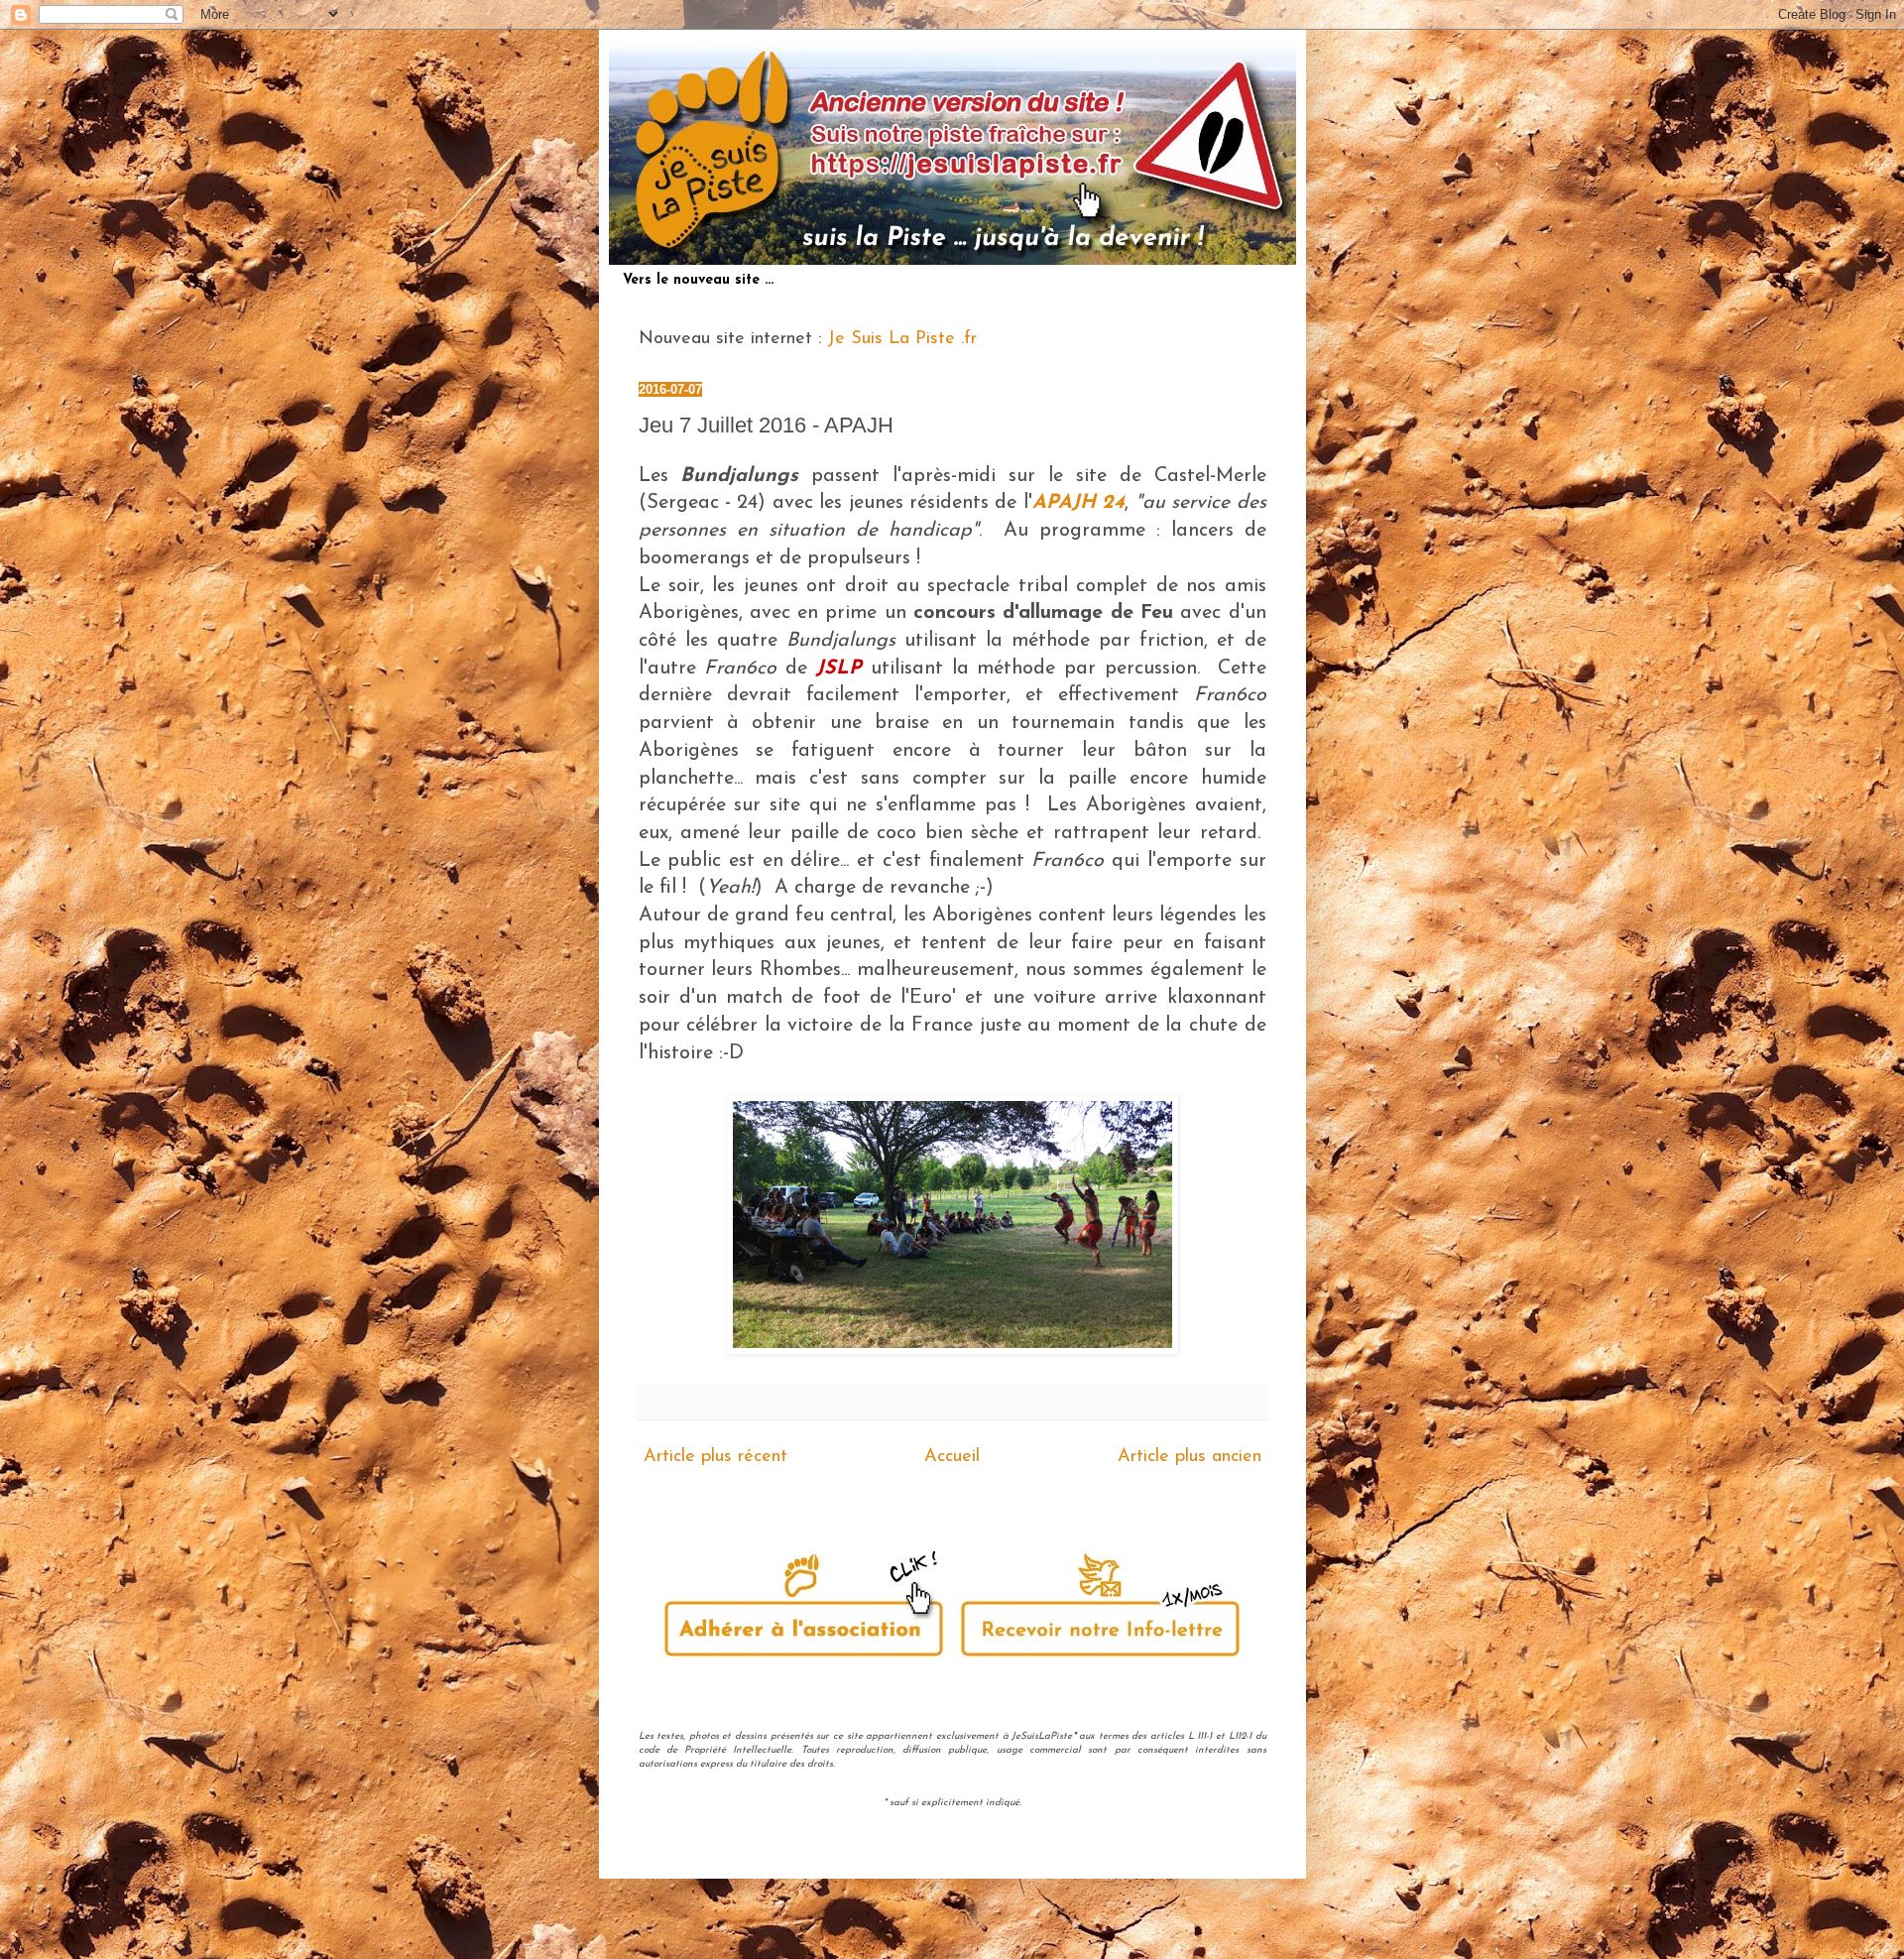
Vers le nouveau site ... (698, 280)
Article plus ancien (1190, 1457)
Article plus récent (715, 1457)
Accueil (952, 1457)
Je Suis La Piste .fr (902, 339)
